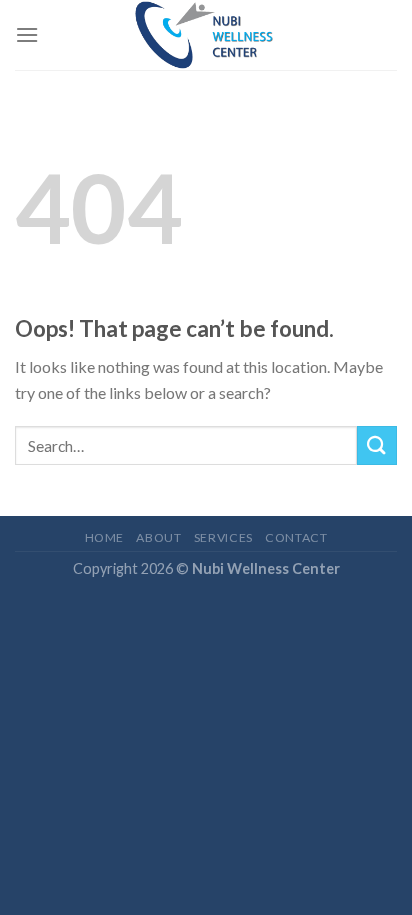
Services (223, 537)
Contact (296, 537)
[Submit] (377, 445)
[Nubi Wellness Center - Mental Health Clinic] (206, 35)
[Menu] (27, 34)
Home (104, 537)
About (158, 537)
